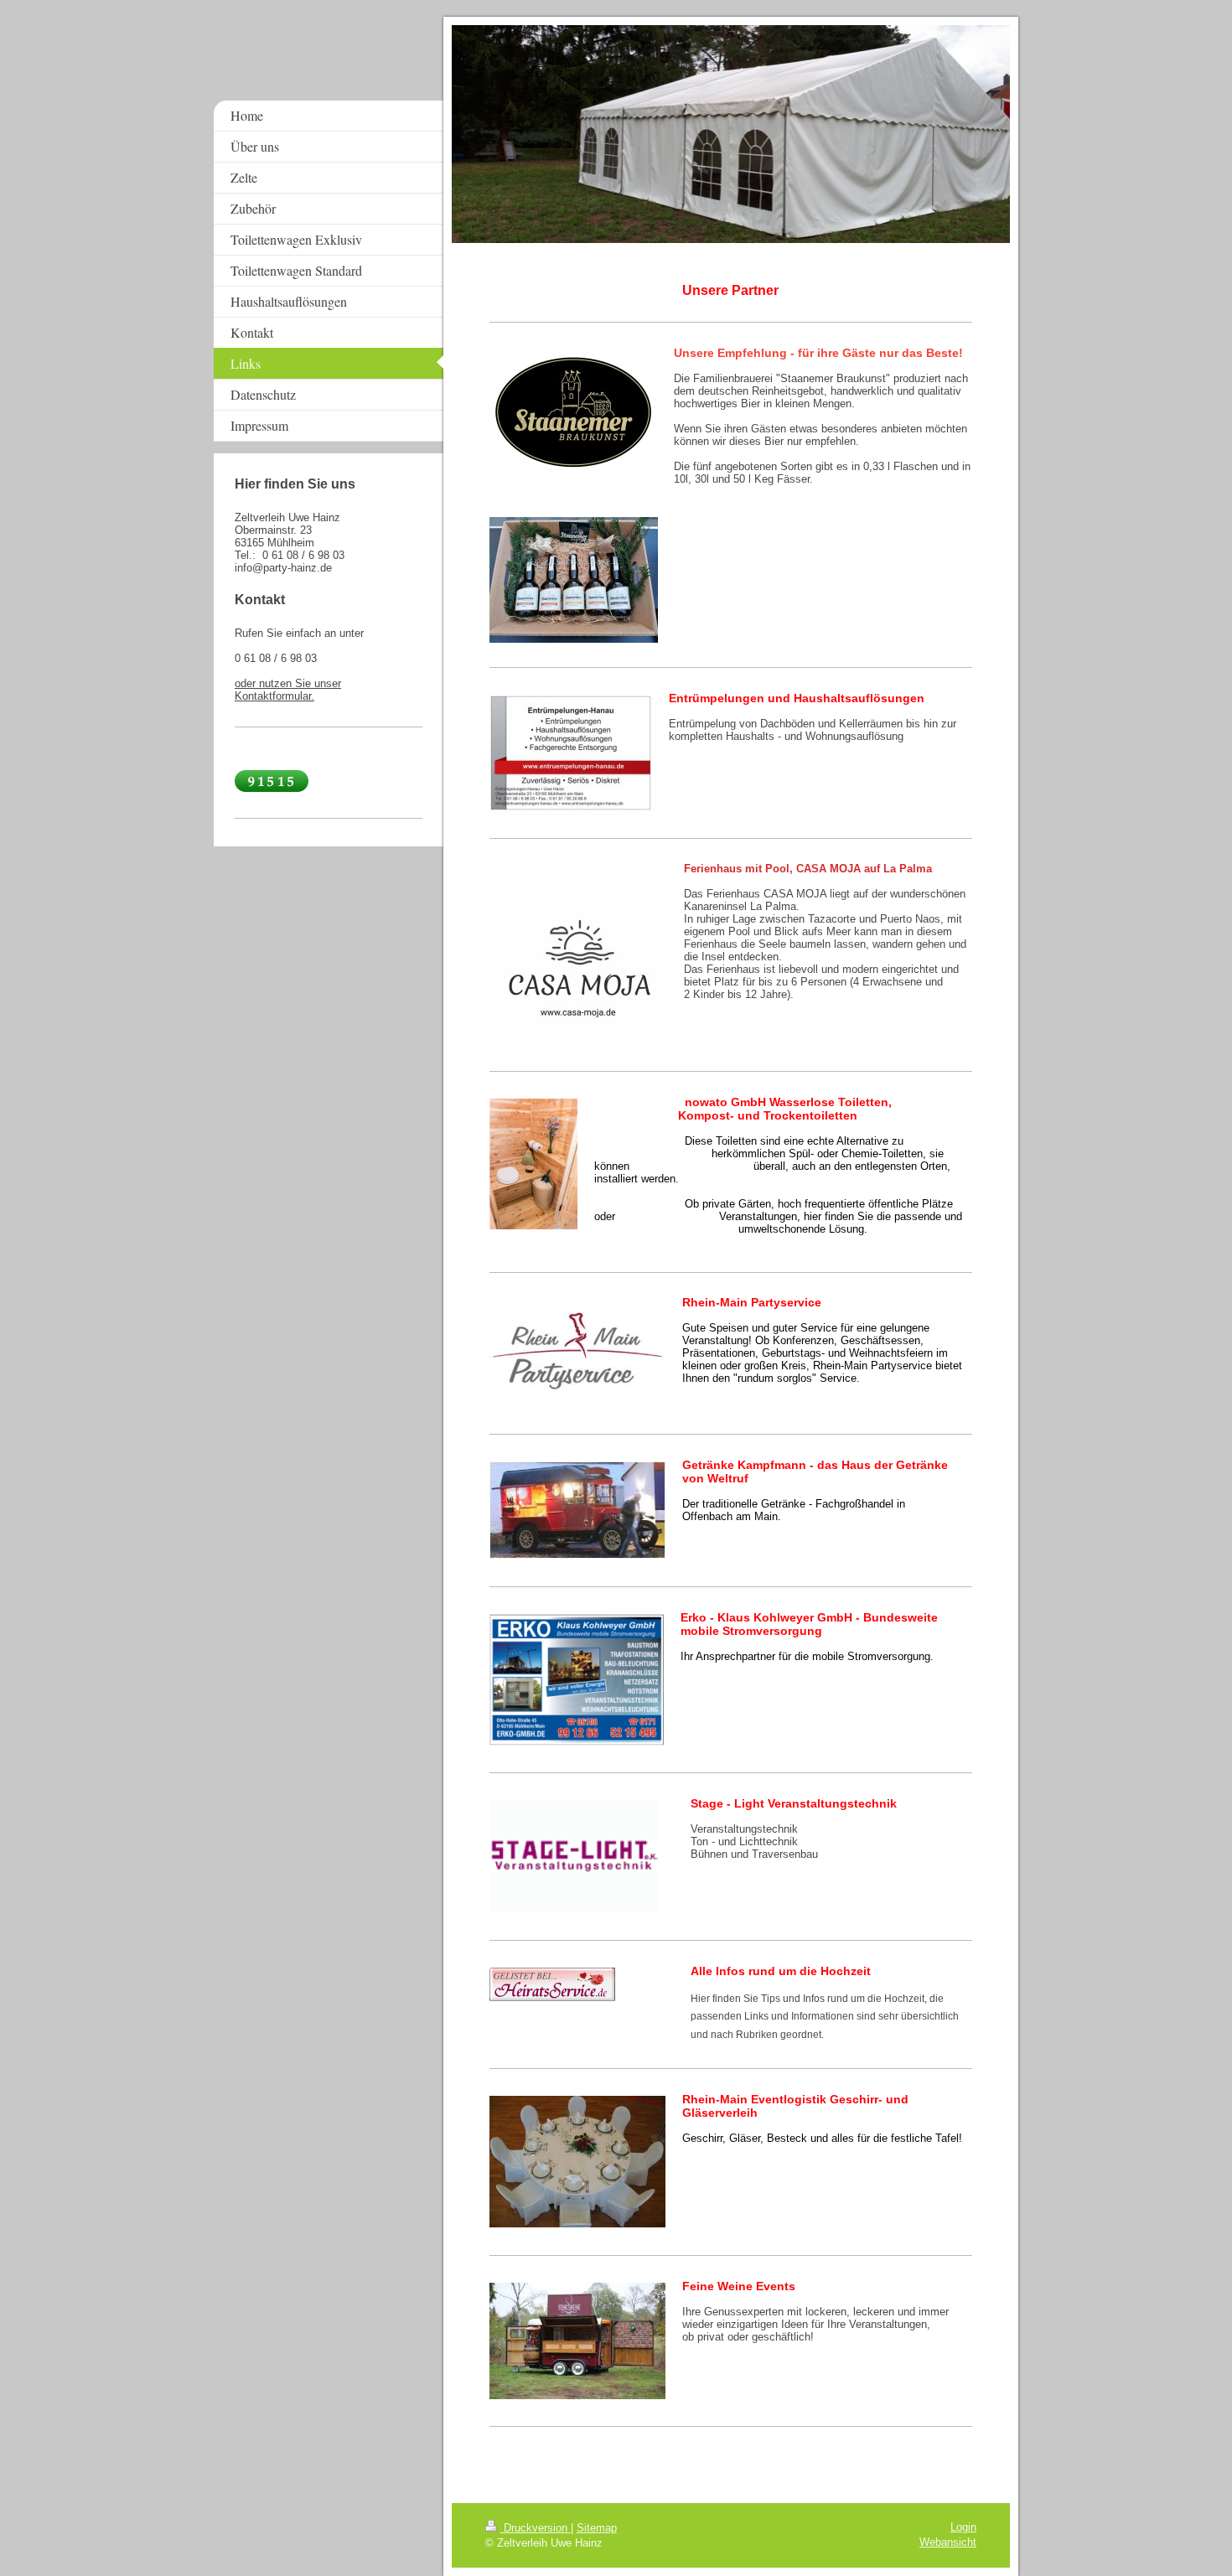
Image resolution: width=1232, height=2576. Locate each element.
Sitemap (597, 2528)
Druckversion (536, 2528)
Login (963, 2527)
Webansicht (948, 2542)
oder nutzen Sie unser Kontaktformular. (288, 690)
